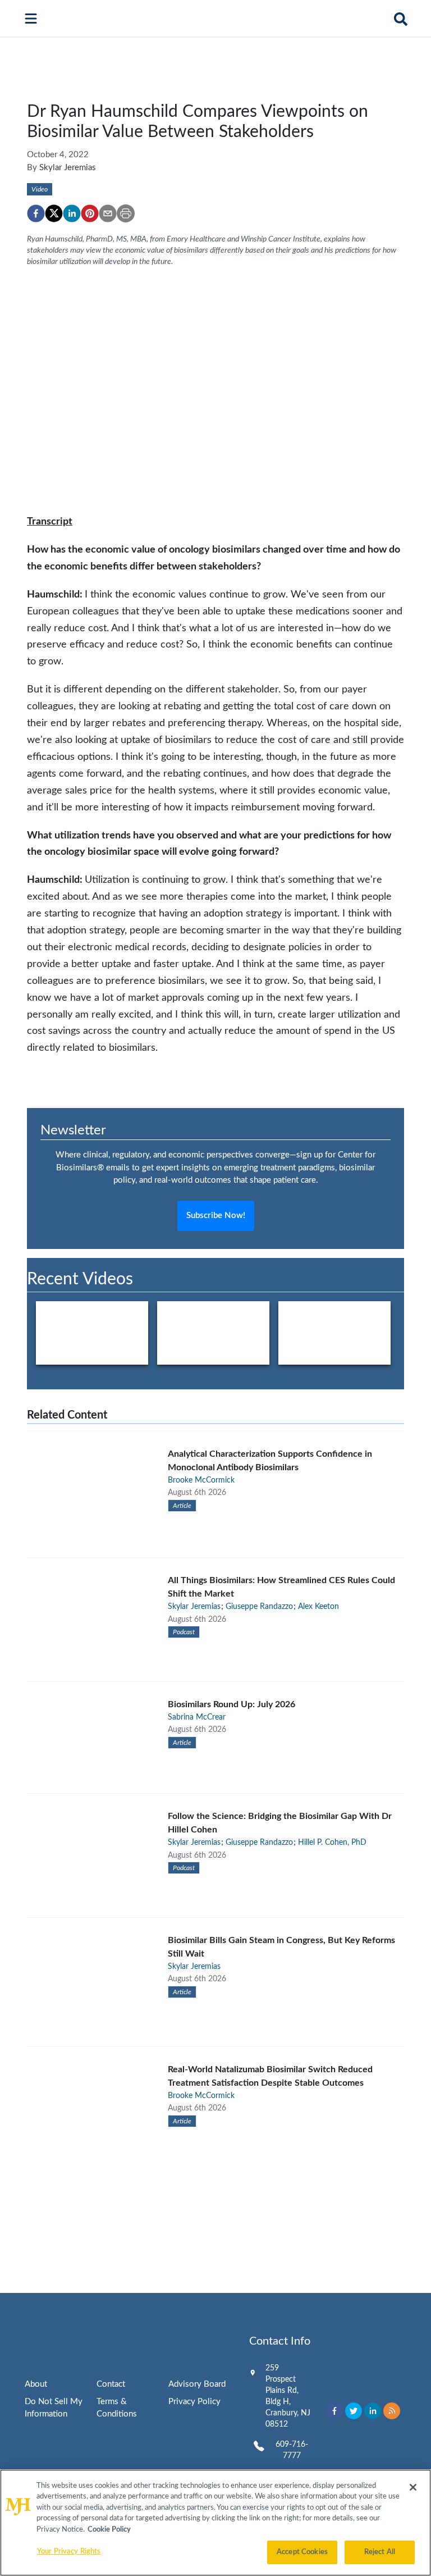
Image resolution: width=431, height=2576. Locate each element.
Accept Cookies (302, 2552)
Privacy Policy (194, 2402)
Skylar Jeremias (68, 168)
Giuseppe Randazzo (259, 1607)
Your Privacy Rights (69, 2552)
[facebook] (36, 213)
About (36, 2384)
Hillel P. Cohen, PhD (332, 1843)
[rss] (392, 2411)
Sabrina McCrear (197, 1717)
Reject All (380, 2552)
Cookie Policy (109, 2530)
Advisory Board (197, 2384)
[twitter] (54, 213)
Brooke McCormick (201, 1480)
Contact (111, 2384)
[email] (108, 213)
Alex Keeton (318, 1607)
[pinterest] (90, 213)
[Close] (413, 2487)
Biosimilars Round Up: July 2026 (231, 1704)
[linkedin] (72, 213)
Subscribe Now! (216, 1216)
